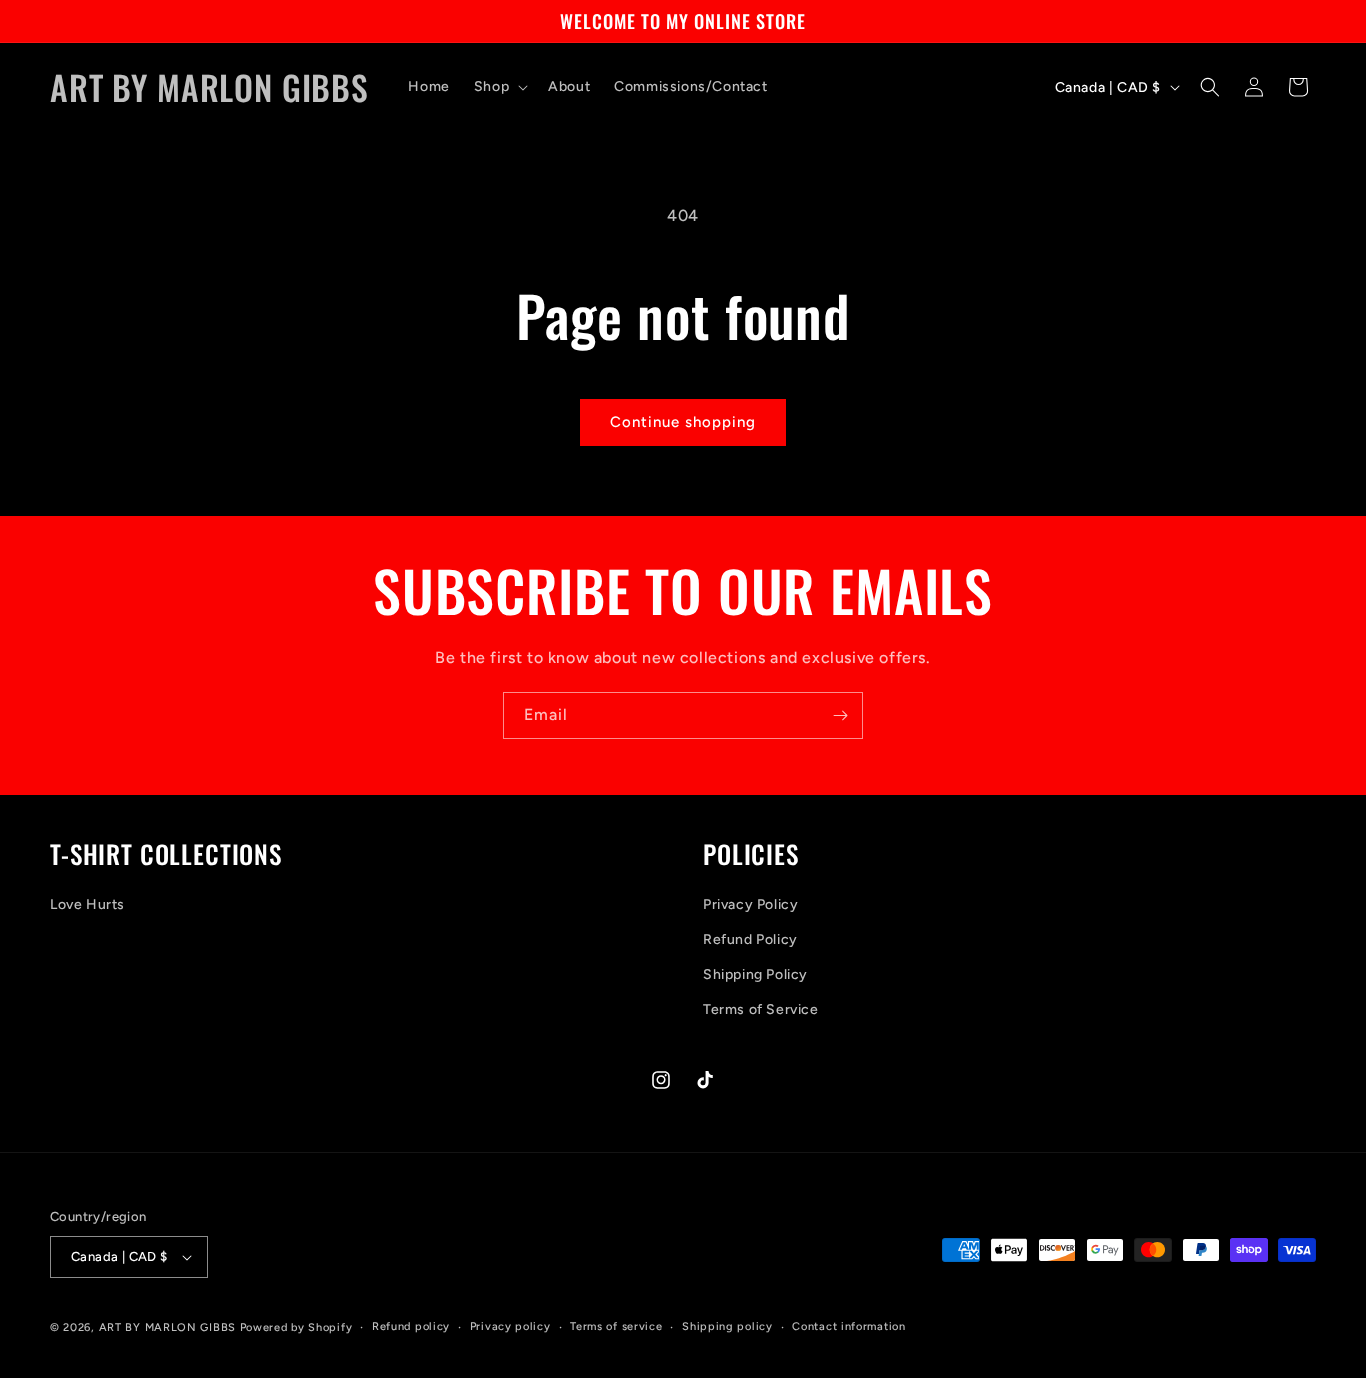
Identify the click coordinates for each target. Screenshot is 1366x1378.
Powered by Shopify (296, 1327)
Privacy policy (510, 1326)
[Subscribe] (840, 715)
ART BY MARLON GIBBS (167, 1327)
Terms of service (616, 1326)
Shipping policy (727, 1326)
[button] (499, 87)
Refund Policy (750, 939)
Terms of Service (761, 1010)
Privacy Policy (750, 904)
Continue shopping (683, 422)
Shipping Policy (755, 974)
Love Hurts (87, 904)
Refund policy (411, 1326)
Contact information (848, 1326)
